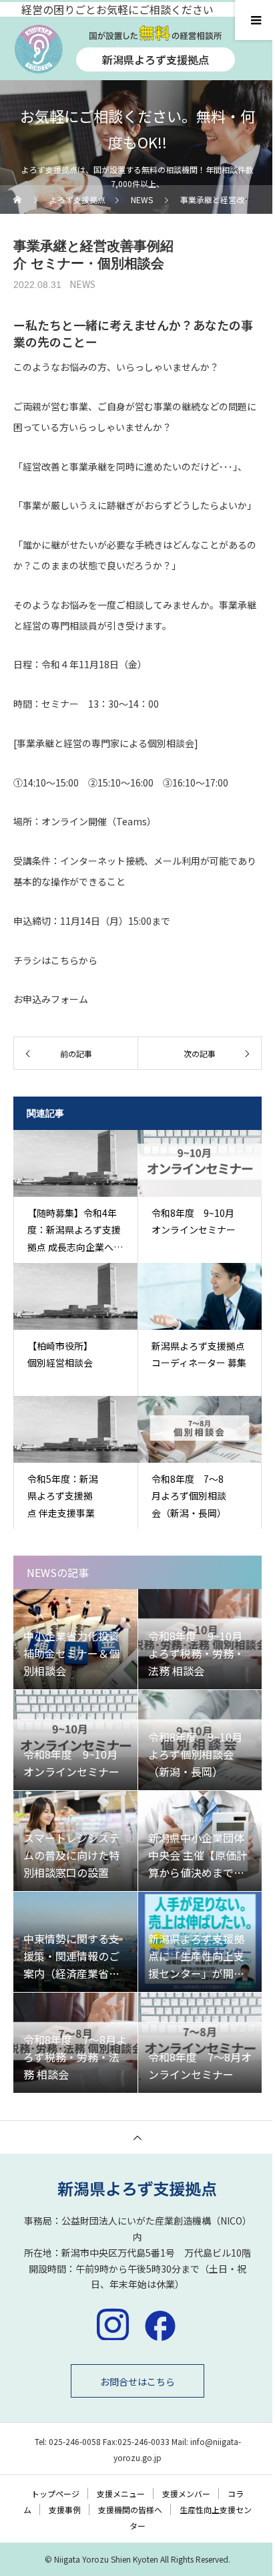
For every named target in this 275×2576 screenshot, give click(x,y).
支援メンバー (186, 2493)
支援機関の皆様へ (130, 2510)
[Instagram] (113, 2324)
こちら (65, 960)
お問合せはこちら (137, 2382)
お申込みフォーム (51, 999)
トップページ (55, 2493)
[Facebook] (160, 2324)
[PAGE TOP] (137, 2137)
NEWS (82, 284)
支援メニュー (121, 2493)
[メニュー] (255, 20)
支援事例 (65, 2510)
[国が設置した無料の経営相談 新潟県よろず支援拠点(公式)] (137, 2189)
